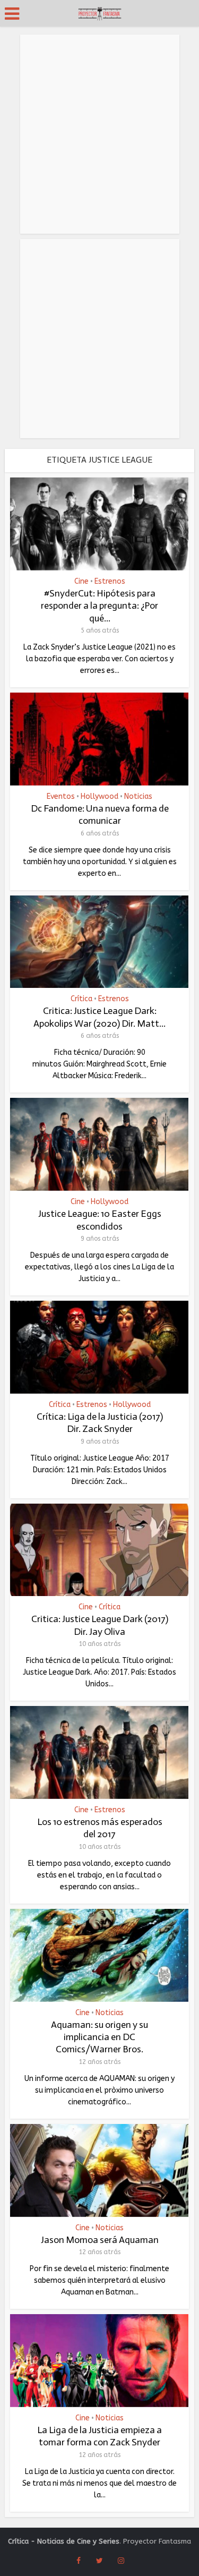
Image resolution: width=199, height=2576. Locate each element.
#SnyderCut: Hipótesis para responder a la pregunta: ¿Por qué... (99, 606)
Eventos (61, 797)
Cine (81, 582)
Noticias (138, 797)
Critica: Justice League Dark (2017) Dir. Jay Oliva (100, 1625)
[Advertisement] (99, 134)
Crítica (81, 999)
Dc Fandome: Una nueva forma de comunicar (100, 814)
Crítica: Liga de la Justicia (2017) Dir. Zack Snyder (100, 1423)
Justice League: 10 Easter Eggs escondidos (100, 1220)
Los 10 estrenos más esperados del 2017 (100, 1828)
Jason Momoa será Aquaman (100, 2240)
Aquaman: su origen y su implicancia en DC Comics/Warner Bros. (99, 2037)
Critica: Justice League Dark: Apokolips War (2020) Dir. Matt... (99, 1017)
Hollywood (99, 797)
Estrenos (110, 582)
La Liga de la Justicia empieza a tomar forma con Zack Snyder (99, 2436)
